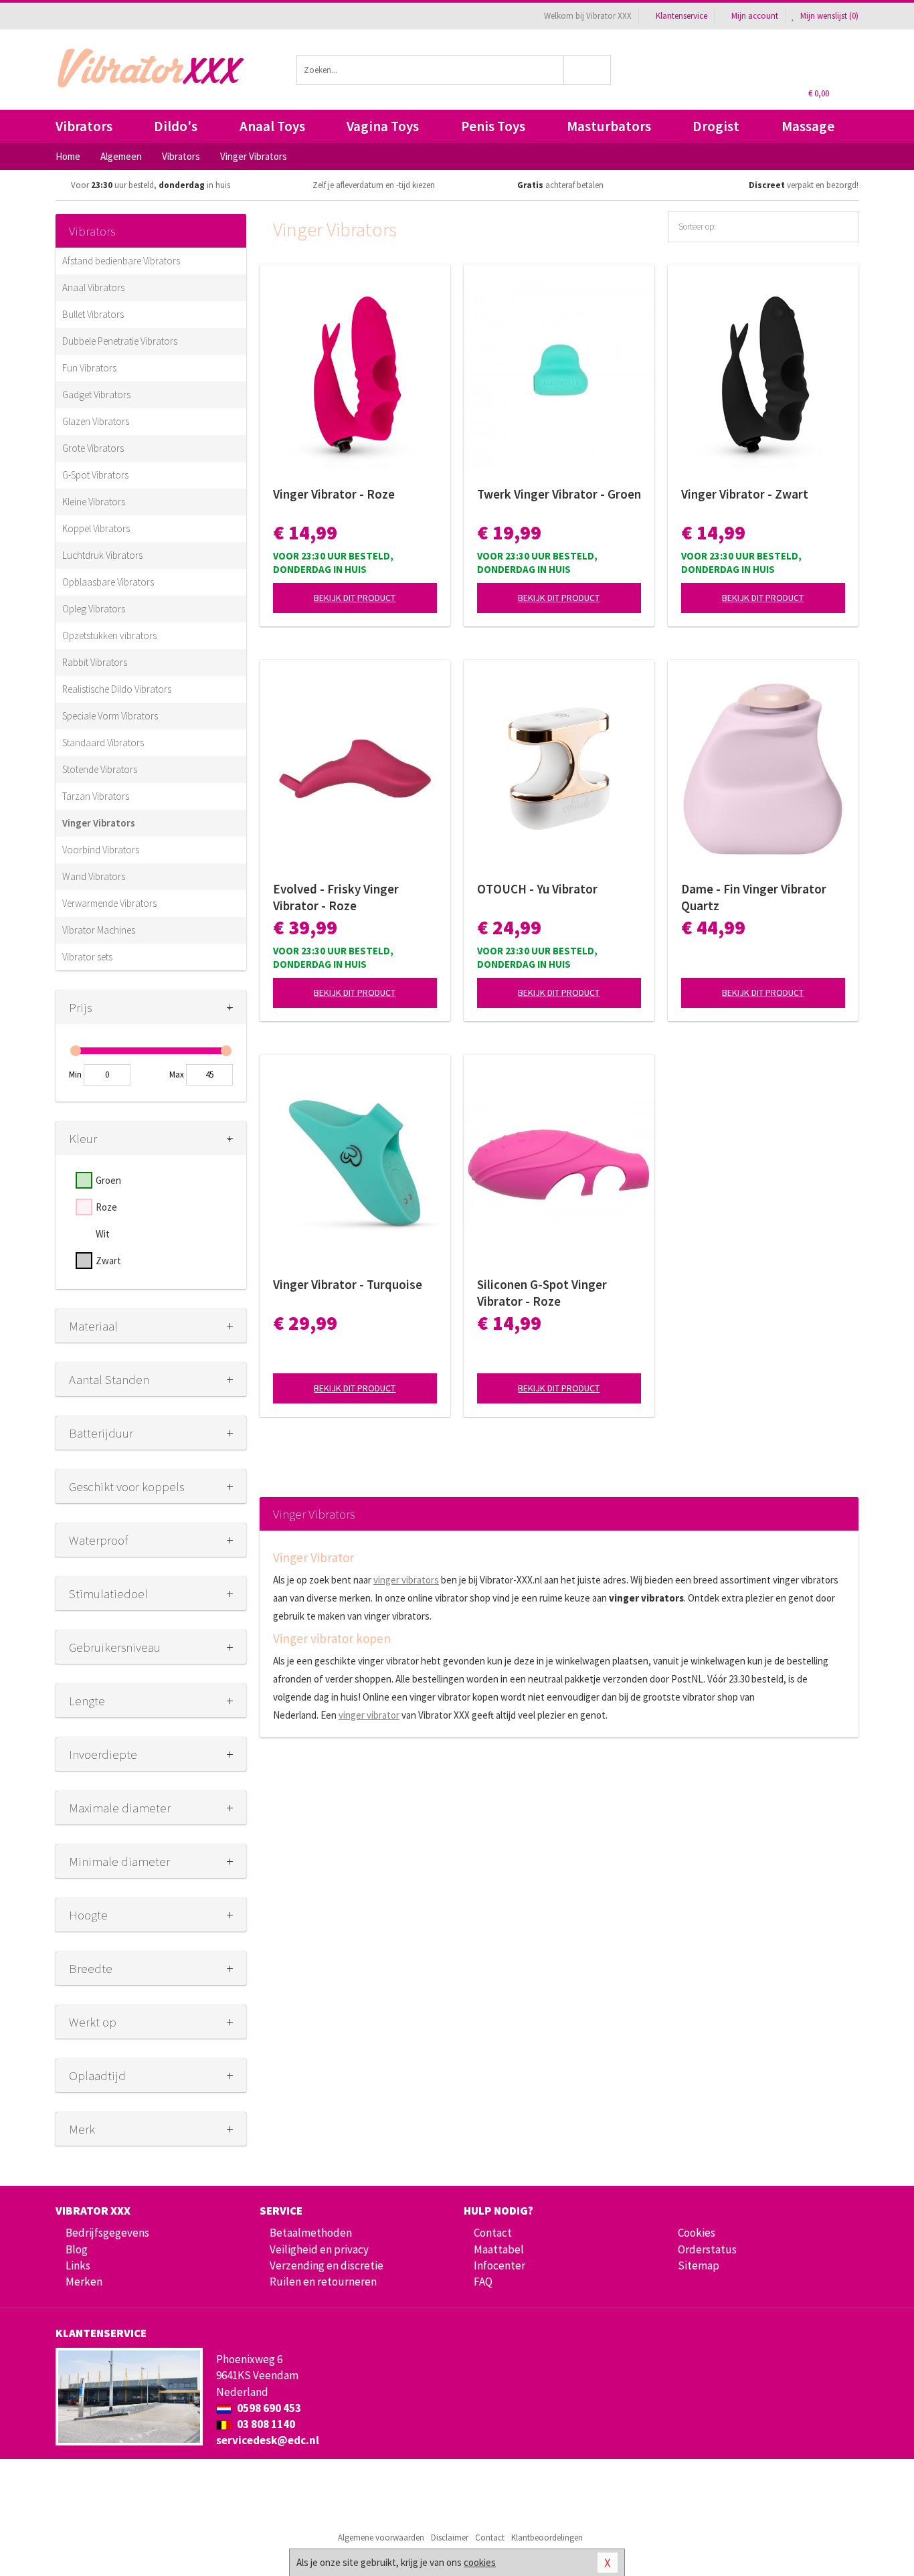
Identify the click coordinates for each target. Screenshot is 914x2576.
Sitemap (699, 2265)
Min (75, 1075)
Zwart (108, 1261)
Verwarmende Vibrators (109, 903)
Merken (84, 2282)
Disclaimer (450, 2538)
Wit (103, 1234)
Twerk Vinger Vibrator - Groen (559, 494)
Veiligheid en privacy (319, 2249)
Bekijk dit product (355, 598)
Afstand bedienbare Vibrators (121, 261)
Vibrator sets (87, 957)
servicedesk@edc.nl (268, 2440)
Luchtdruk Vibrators (102, 555)
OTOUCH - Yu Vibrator (537, 889)
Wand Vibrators (94, 876)
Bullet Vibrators (93, 314)
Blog (77, 2249)
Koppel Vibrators (96, 528)
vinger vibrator (369, 1715)
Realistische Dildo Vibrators (117, 689)
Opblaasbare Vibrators (108, 582)
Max (177, 1075)
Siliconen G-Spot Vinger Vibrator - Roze (542, 1293)
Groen (108, 1180)
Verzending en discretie (327, 2265)
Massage (808, 126)
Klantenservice (681, 16)
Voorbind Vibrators (101, 850)
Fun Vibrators (89, 368)
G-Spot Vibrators (95, 475)
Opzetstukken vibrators (109, 635)
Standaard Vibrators (103, 743)
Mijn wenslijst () (828, 16)
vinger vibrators (406, 1580)
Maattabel (499, 2249)
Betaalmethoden (311, 2233)
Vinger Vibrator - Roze (334, 494)
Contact (493, 2233)
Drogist (716, 126)
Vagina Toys (383, 126)
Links (78, 2265)
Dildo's (176, 126)
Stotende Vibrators (100, 769)
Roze (106, 1207)
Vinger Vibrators (99, 823)
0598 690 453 (268, 2408)
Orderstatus (707, 2249)
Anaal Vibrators (93, 287)
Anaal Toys (272, 126)
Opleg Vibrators (94, 609)
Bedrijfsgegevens (107, 2233)
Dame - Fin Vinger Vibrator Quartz (754, 897)
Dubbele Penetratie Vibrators (120, 341)
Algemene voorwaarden (381, 2538)
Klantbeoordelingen (547, 2538)
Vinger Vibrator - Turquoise (348, 1284)
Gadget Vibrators (96, 395)
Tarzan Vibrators (96, 796)
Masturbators (609, 126)
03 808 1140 (265, 2424)
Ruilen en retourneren (323, 2282)
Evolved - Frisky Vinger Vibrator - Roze (336, 897)
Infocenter (499, 2265)
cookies (480, 2562)
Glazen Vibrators (96, 421)
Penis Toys (493, 126)
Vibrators (84, 126)
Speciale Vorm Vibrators (110, 716)
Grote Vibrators (93, 448)
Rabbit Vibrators (95, 662)
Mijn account (755, 16)
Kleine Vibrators (94, 502)
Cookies (697, 2233)
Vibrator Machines (99, 930)
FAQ (483, 2282)
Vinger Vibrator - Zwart (745, 494)
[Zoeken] (588, 70)
